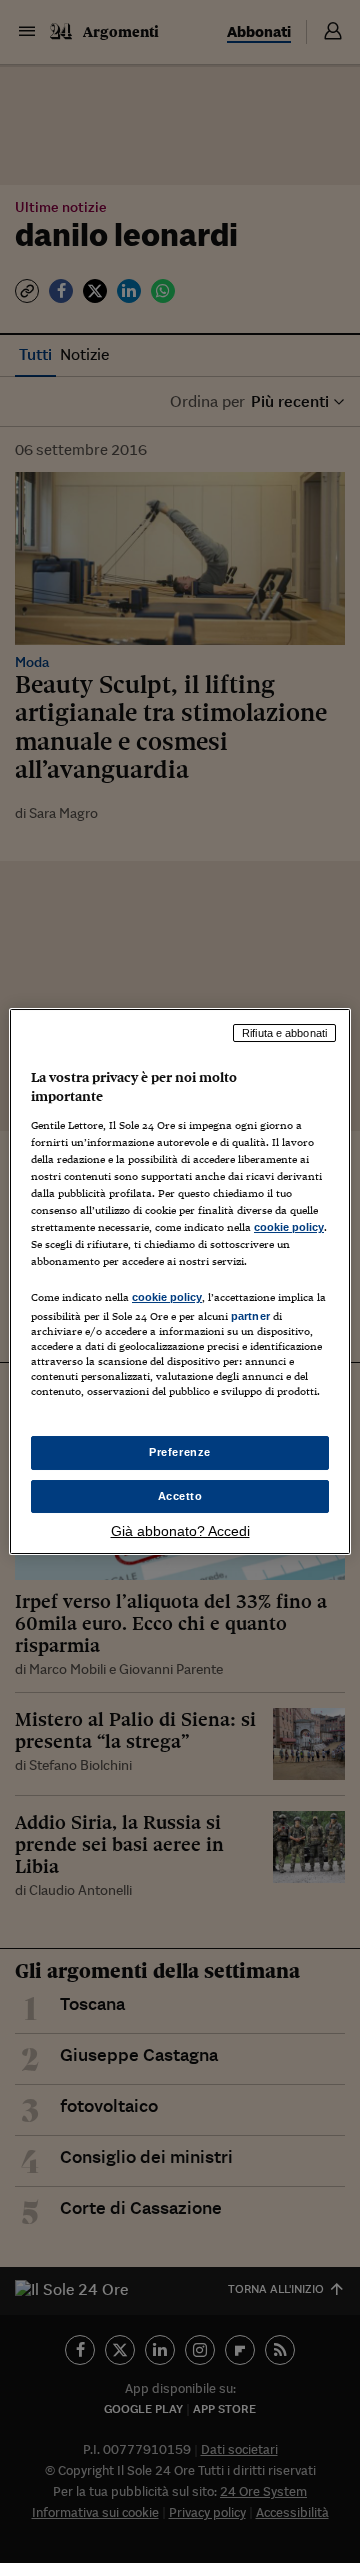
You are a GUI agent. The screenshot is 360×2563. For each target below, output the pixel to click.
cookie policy (289, 1227)
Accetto (180, 1496)
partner (250, 1316)
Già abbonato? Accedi (180, 1531)
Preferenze (180, 1452)
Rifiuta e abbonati (284, 1033)
